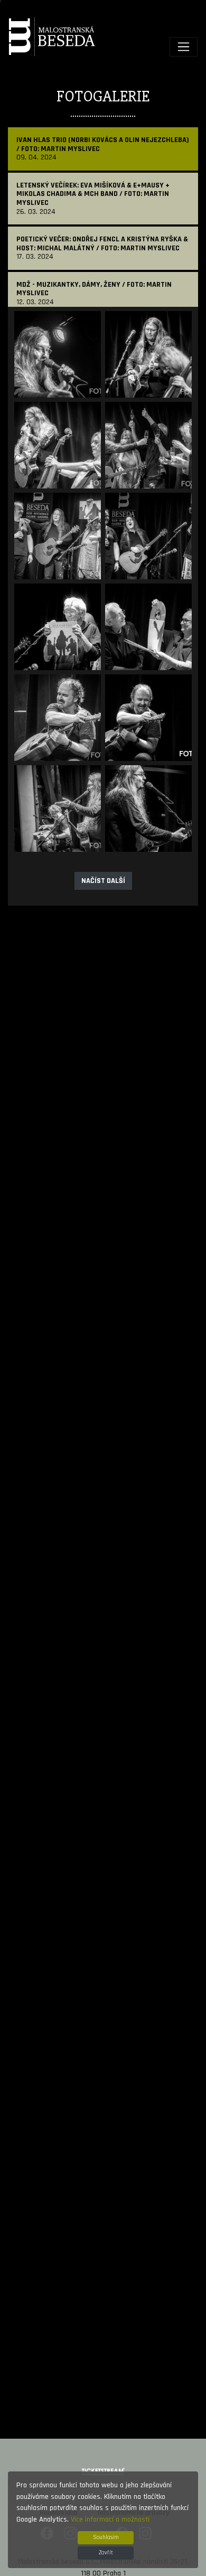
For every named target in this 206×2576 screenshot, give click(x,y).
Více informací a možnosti (110, 2519)
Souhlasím (106, 2537)
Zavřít (106, 2553)
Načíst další (103, 881)
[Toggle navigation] (184, 47)
